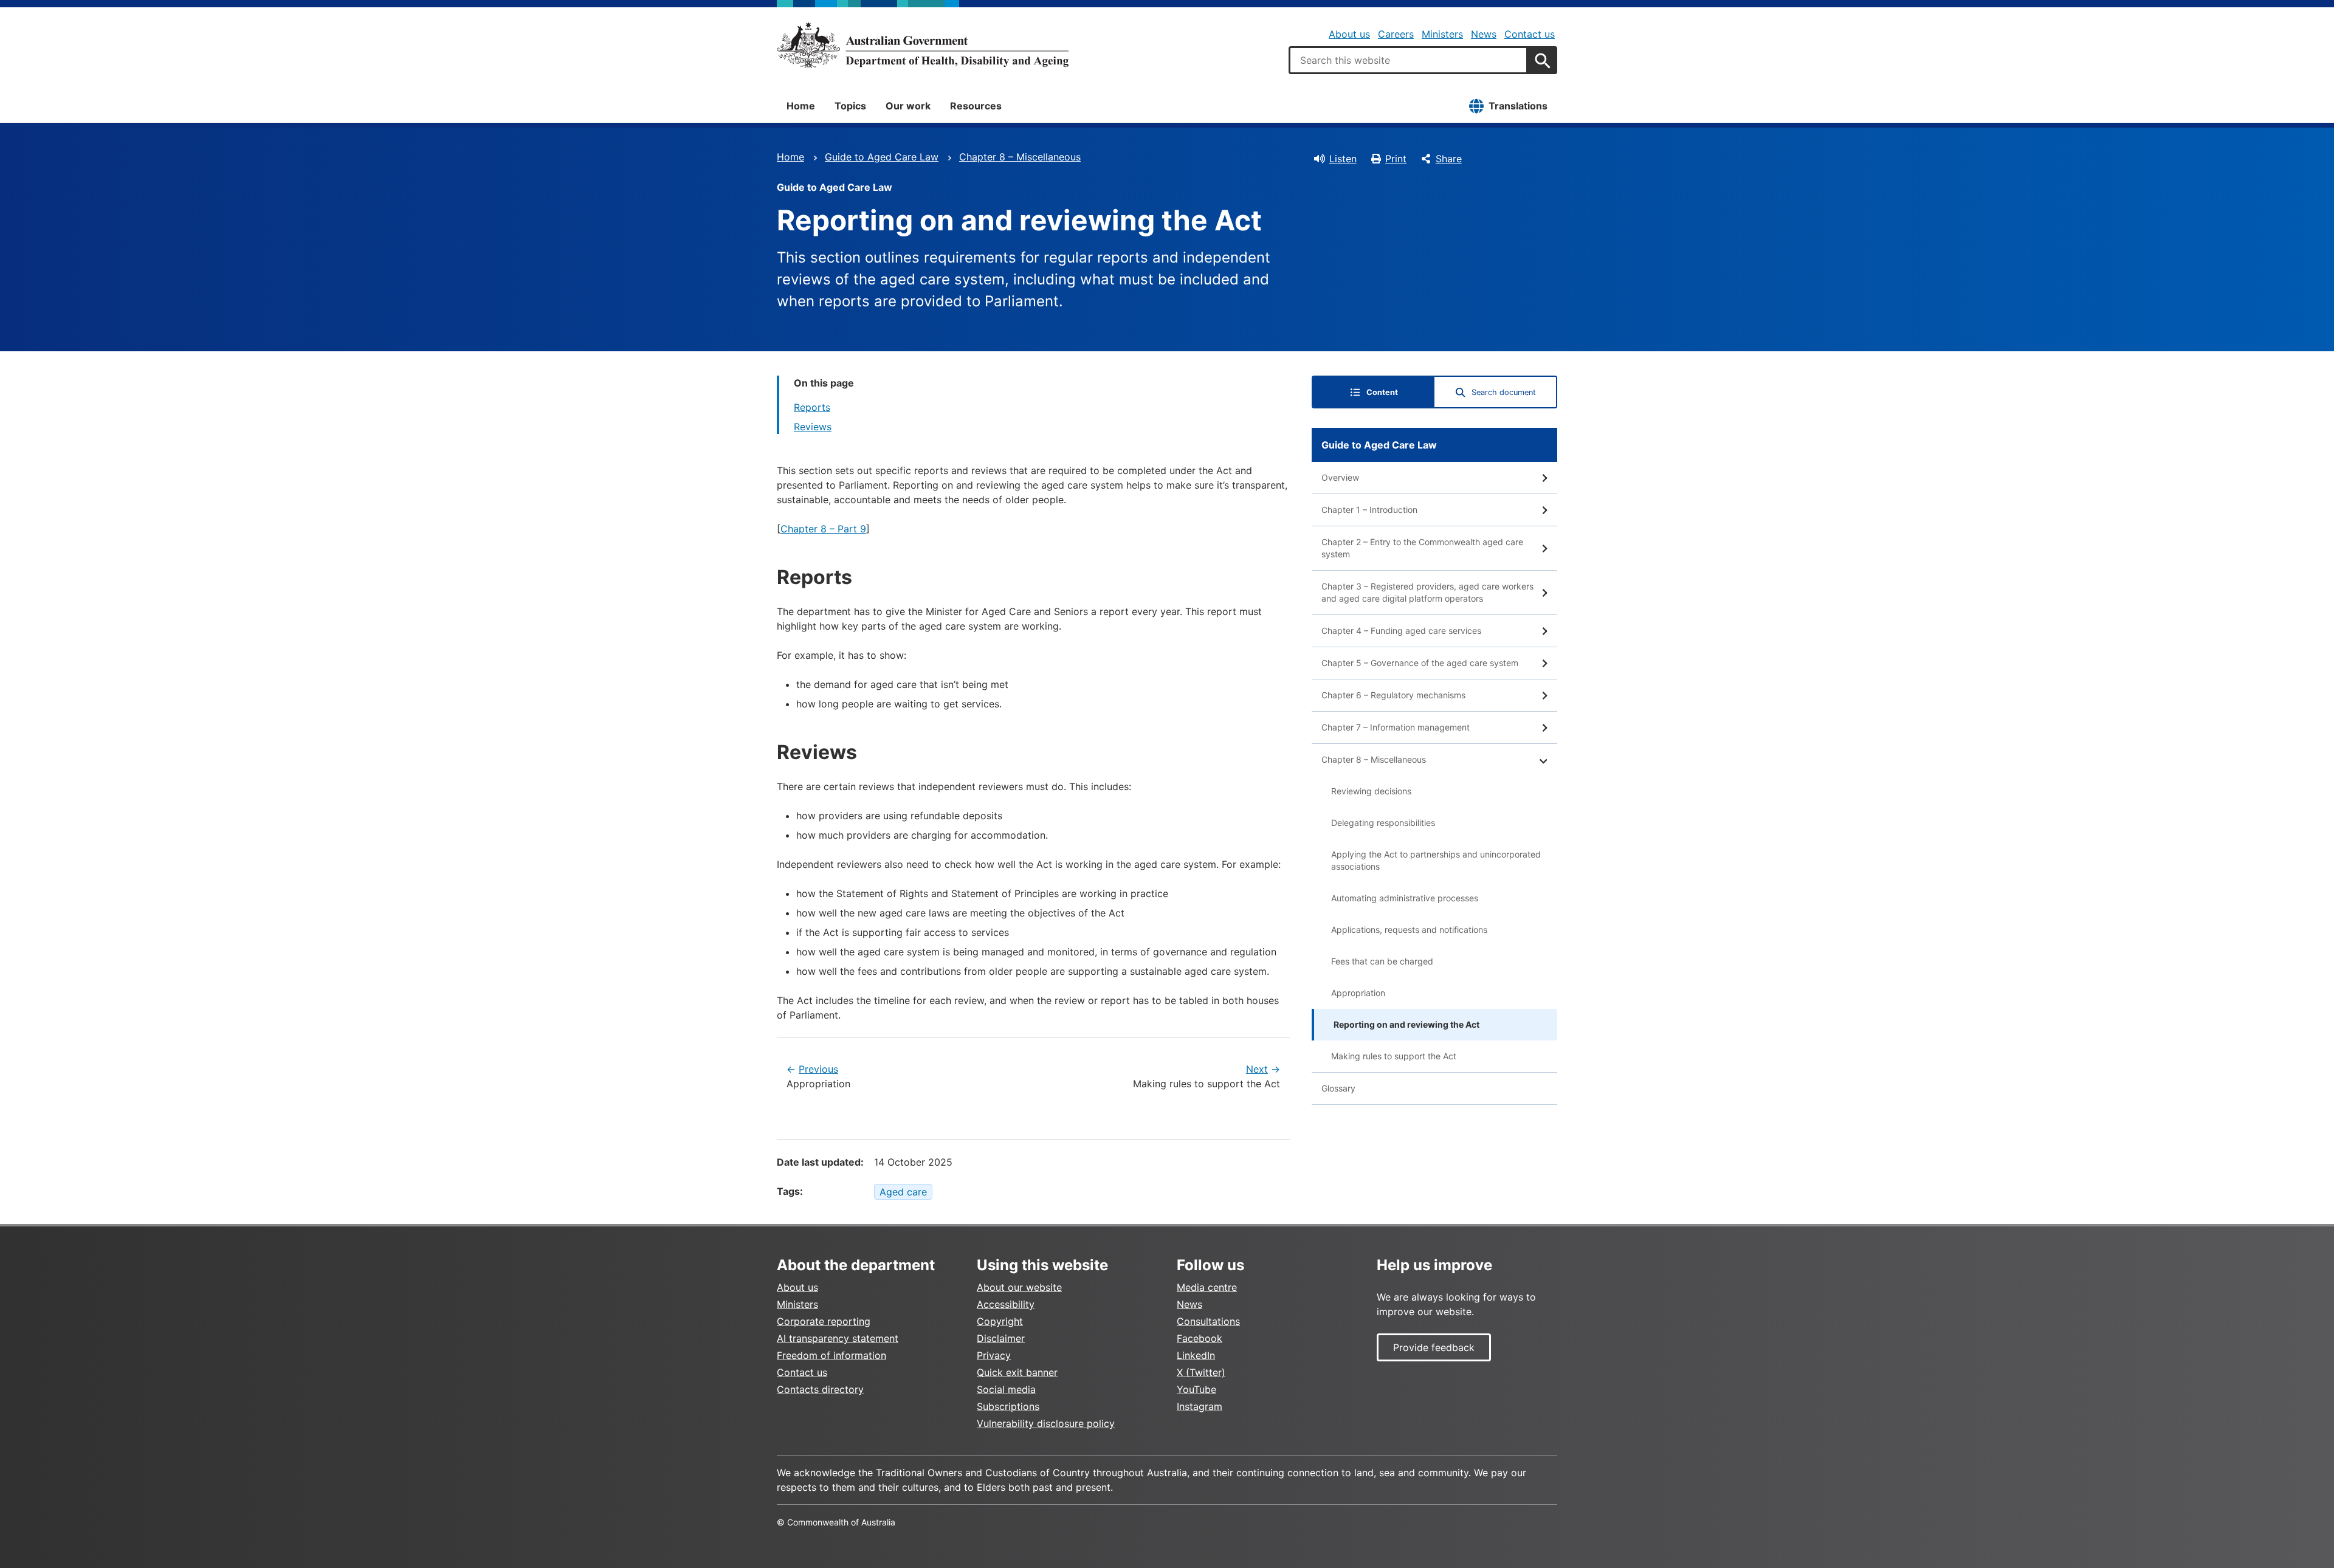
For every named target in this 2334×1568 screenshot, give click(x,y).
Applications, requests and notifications (1409, 930)
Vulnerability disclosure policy (1046, 1423)
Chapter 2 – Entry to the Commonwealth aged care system (1422, 548)
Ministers (1442, 34)
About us (1349, 34)
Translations (1518, 106)
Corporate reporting (824, 1321)
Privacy (994, 1355)
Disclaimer (1001, 1338)
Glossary (1338, 1088)
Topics (850, 106)
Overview (1340, 477)
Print (1396, 159)
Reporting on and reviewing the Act (1406, 1024)
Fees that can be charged (1382, 961)
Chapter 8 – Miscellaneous (1020, 157)
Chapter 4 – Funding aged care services (1401, 631)
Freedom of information (831, 1355)
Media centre (1207, 1287)
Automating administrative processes (1405, 898)
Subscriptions (1008, 1406)
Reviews (813, 427)
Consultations (1208, 1321)
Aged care (903, 1192)
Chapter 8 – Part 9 (823, 529)
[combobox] (1408, 60)
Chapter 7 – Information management (1396, 727)
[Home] (923, 45)
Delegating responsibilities (1383, 823)
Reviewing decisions (1371, 791)
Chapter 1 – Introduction (1369, 510)
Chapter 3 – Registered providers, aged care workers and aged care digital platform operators (1427, 592)
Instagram (1200, 1406)
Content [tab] (1382, 392)
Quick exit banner (1017, 1372)
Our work (908, 106)
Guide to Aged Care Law (882, 157)
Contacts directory (820, 1389)
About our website (1019, 1287)
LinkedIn (1196, 1355)
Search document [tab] (1504, 392)
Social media (1006, 1389)
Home (801, 106)
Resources (976, 106)
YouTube (1196, 1389)
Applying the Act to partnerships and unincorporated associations (1436, 860)
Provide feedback (1434, 1347)
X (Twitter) (1201, 1372)
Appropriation (1358, 993)
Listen (1343, 159)
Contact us (1530, 34)
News (1484, 34)
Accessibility (1006, 1304)
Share (1449, 159)
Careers (1396, 34)
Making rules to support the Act (1394, 1056)
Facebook (1200, 1338)
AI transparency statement (838, 1338)
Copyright (1000, 1321)
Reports (812, 407)
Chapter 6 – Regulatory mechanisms (1393, 695)
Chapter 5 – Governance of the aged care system (1420, 663)
